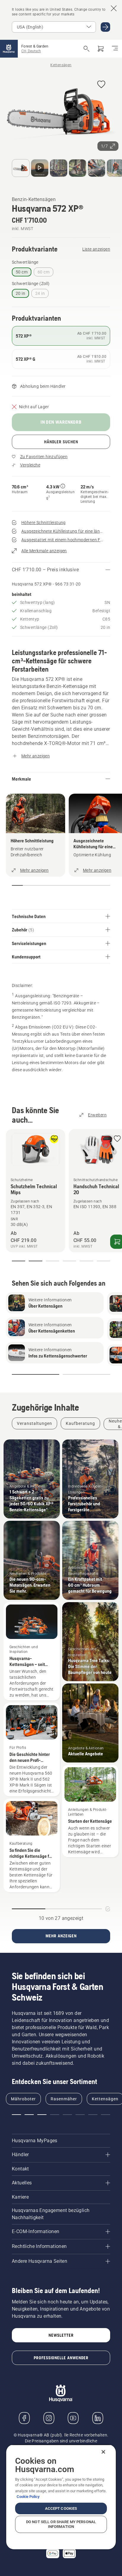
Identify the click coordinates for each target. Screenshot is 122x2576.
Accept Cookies (61, 2508)
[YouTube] (73, 2418)
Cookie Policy (28, 2497)
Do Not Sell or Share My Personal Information (61, 2524)
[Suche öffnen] (86, 49)
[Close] (103, 2452)
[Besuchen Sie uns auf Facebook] (24, 2418)
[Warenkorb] (101, 49)
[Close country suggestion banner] (114, 8)
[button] (101, 85)
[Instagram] (49, 2418)
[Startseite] (9, 49)
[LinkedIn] (98, 2418)
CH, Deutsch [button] (31, 51)
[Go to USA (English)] (105, 27)
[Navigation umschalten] (115, 49)
